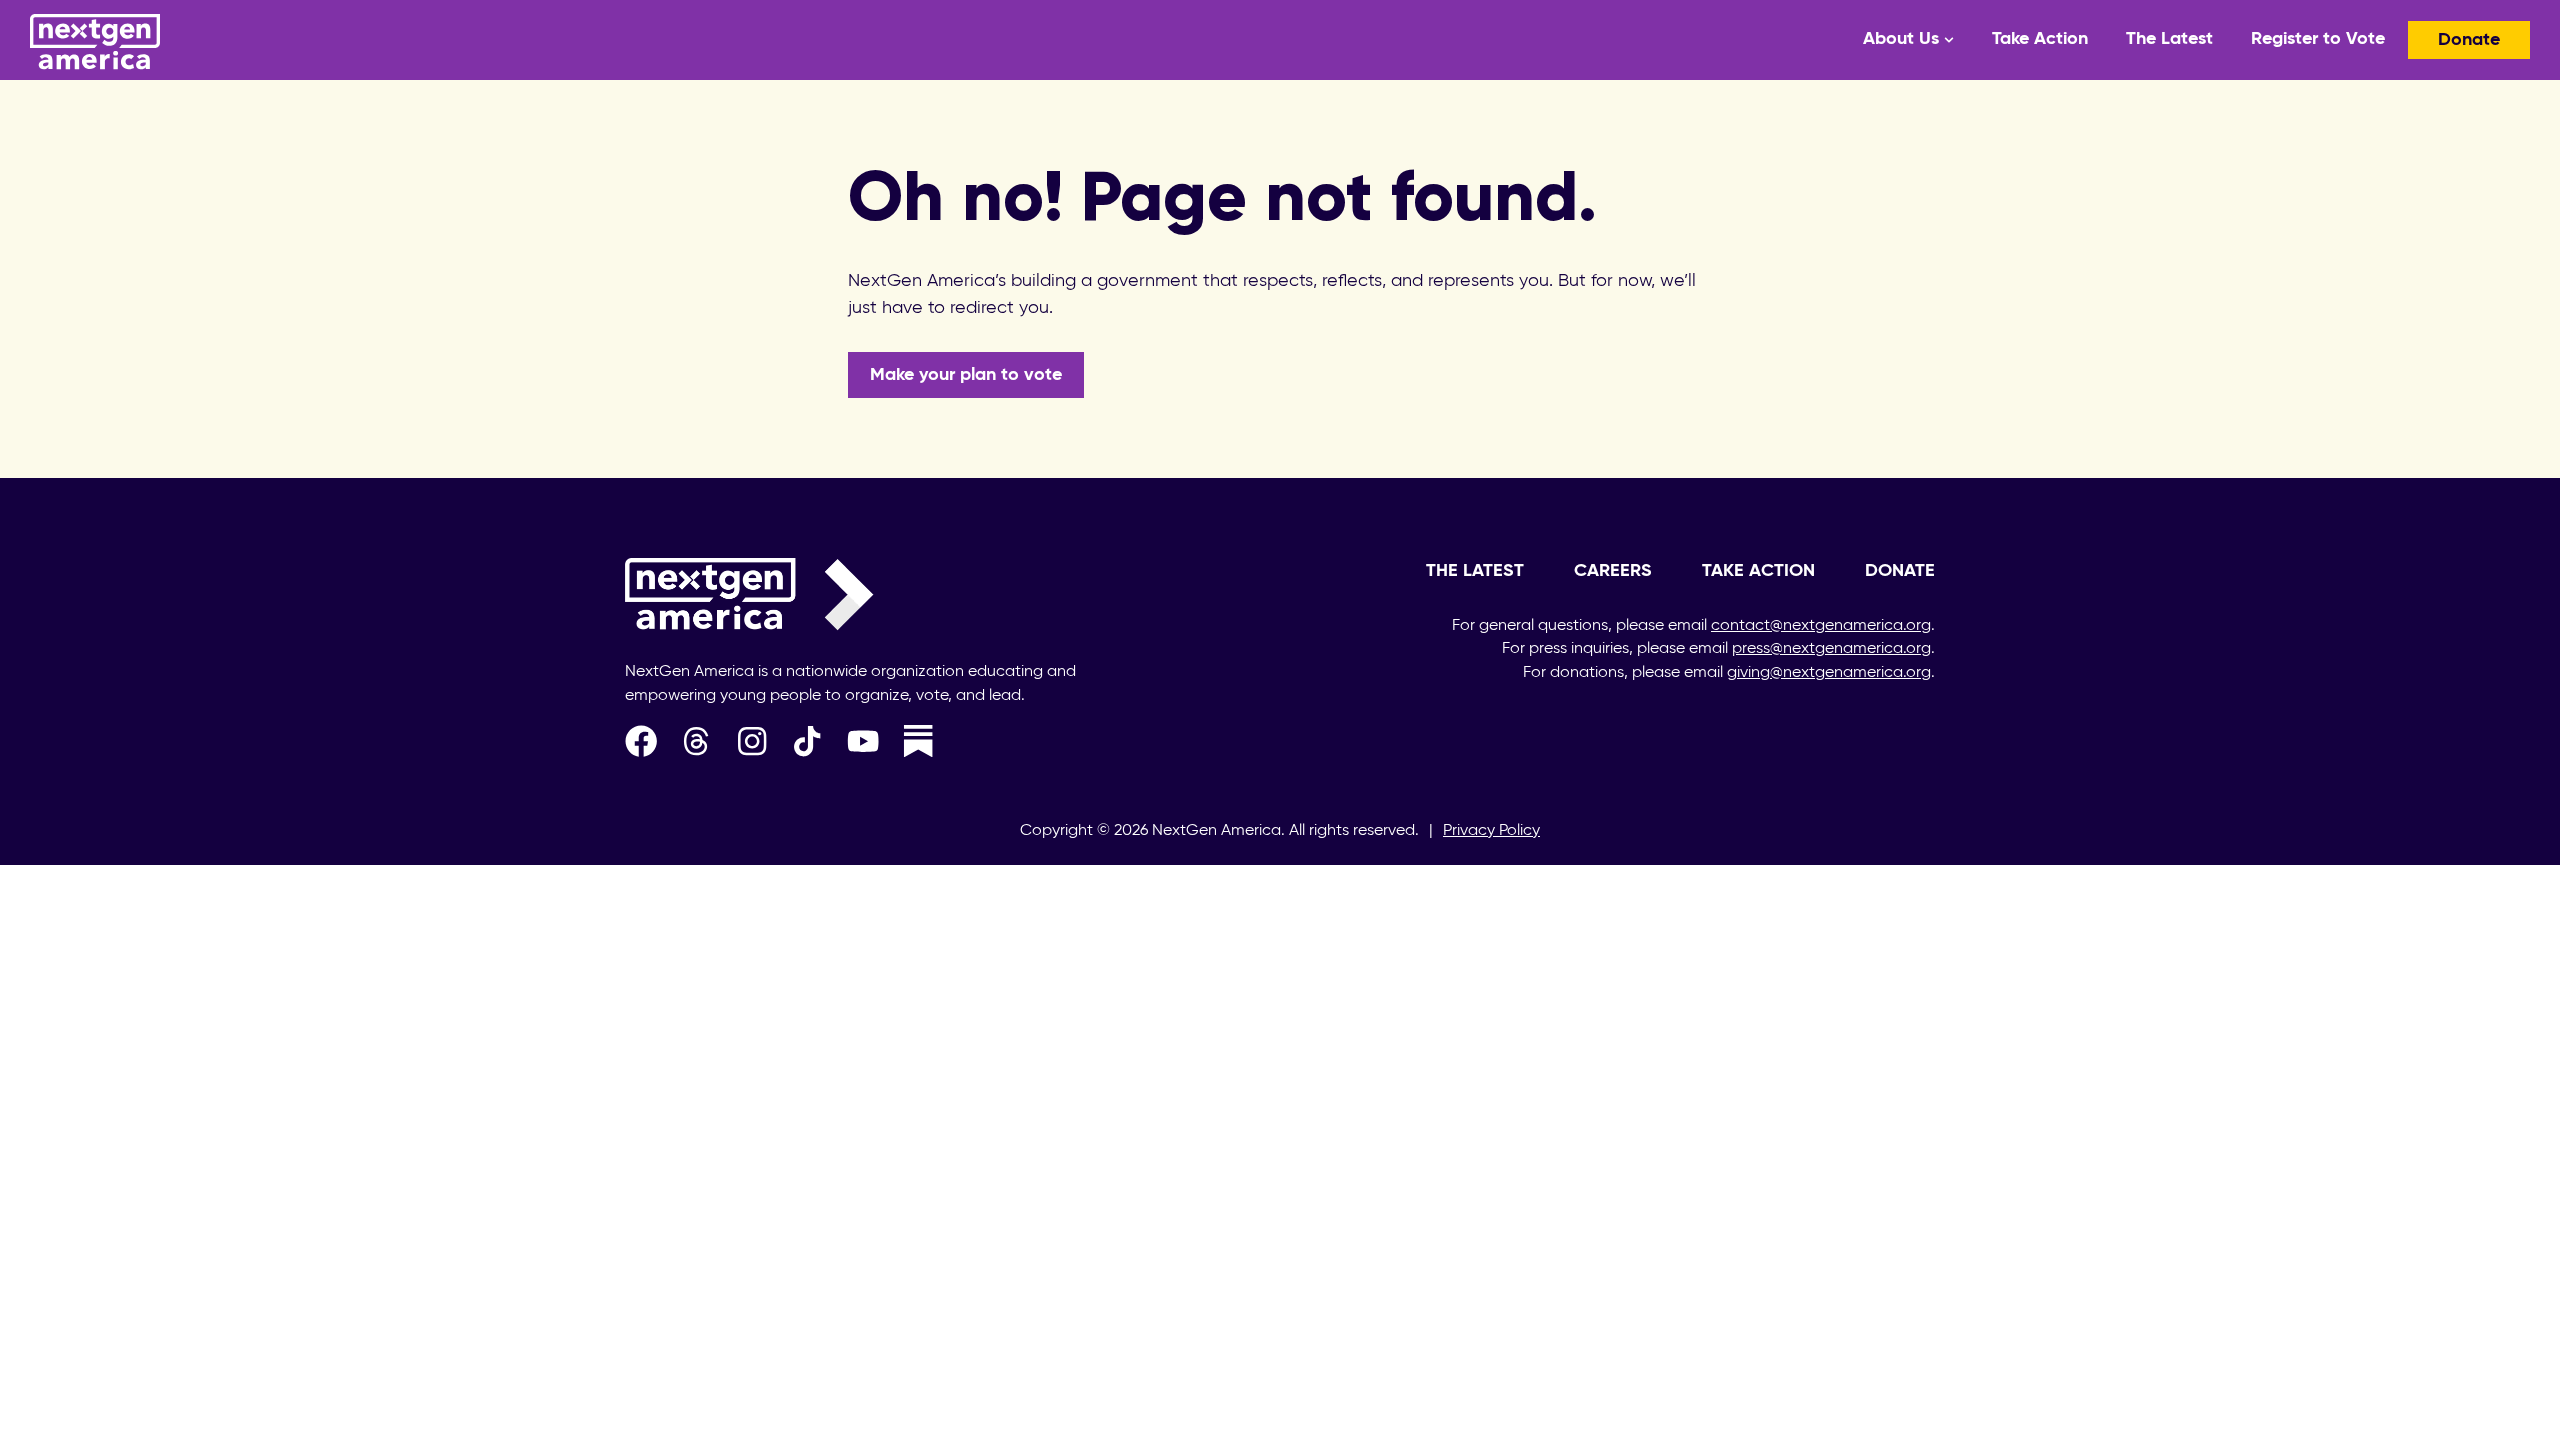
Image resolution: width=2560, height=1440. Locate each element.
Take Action (2040, 39)
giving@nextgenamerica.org (1829, 673)
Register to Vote (2318, 39)
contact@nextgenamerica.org (1821, 626)
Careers (1613, 571)
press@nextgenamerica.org (1831, 649)
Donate (2469, 40)
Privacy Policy (1491, 831)
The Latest (2169, 39)
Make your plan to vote (966, 375)
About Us (1901, 39)
